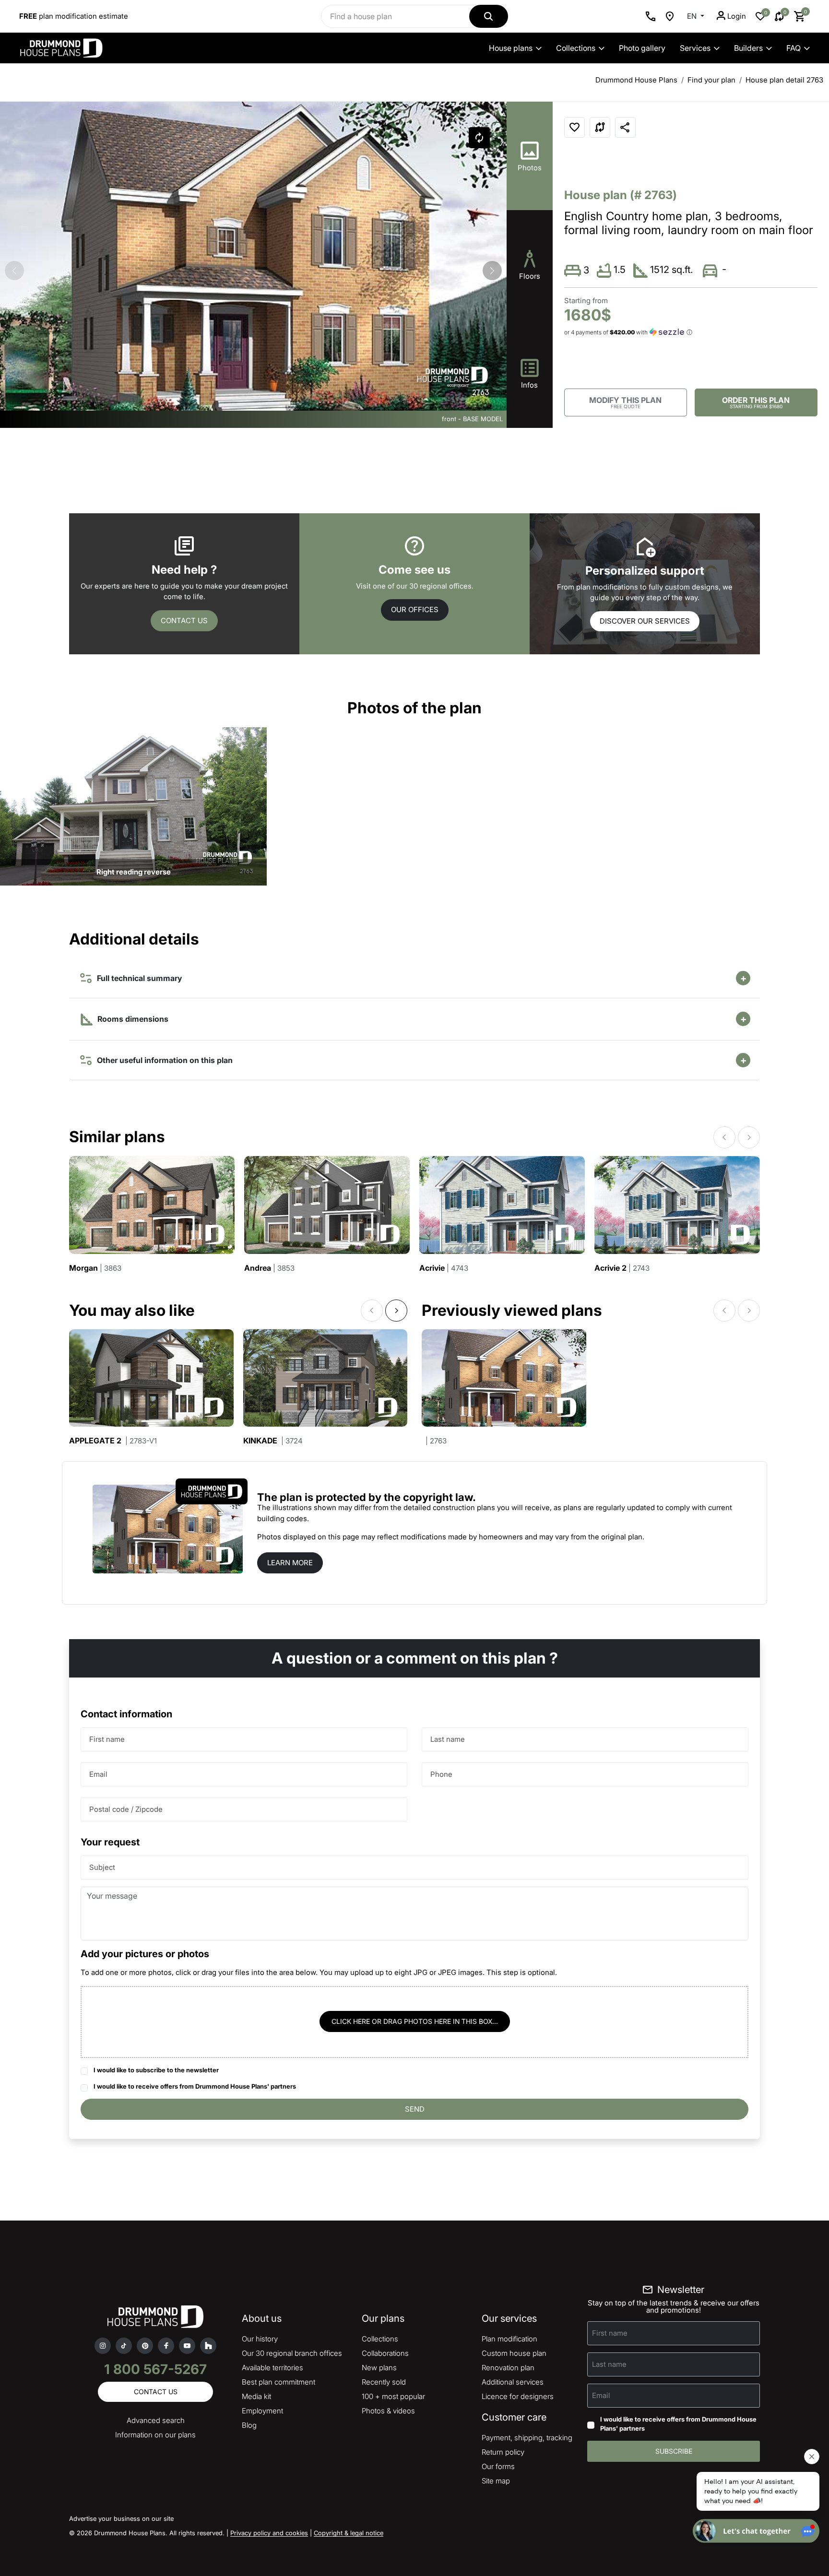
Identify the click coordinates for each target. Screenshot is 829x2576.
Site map (496, 2481)
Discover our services (645, 621)
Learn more (290, 1563)
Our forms (498, 2466)
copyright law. (439, 1497)
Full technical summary (137, 978)
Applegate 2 (113, 1441)
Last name (448, 1739)
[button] (492, 271)
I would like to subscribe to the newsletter (156, 2070)
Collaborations (385, 2353)
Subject (102, 1867)
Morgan (95, 1268)
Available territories (272, 2368)
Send (415, 2109)
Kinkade (273, 1441)
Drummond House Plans (636, 80)
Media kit (256, 2396)
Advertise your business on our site (121, 2518)
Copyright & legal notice (349, 2533)
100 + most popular (393, 2396)
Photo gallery (642, 48)
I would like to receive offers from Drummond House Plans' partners (195, 2086)
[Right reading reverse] (133, 806)
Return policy (503, 2452)
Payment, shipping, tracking (527, 2438)
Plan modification (509, 2339)
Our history (260, 2339)
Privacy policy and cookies (269, 2533)
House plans (511, 48)
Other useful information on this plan (163, 1060)
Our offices (415, 609)
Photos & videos (388, 2411)
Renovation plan (508, 2368)
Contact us (184, 620)
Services (695, 48)
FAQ (793, 48)
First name (107, 1739)
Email (98, 1774)
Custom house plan (514, 2353)
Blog (249, 2425)
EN (693, 16)
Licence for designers (518, 2396)
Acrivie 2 (622, 1268)
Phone (441, 1774)
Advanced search (156, 2420)
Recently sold (384, 2382)
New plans (379, 2368)
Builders (748, 48)
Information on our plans (155, 2435)
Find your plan (711, 80)
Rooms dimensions (132, 1019)
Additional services (513, 2382)
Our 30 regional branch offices (292, 2353)
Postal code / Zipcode (126, 1809)
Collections (576, 48)
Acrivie (444, 1268)
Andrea (269, 1268)
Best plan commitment (278, 2382)
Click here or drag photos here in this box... (415, 2021)
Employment (262, 2411)
